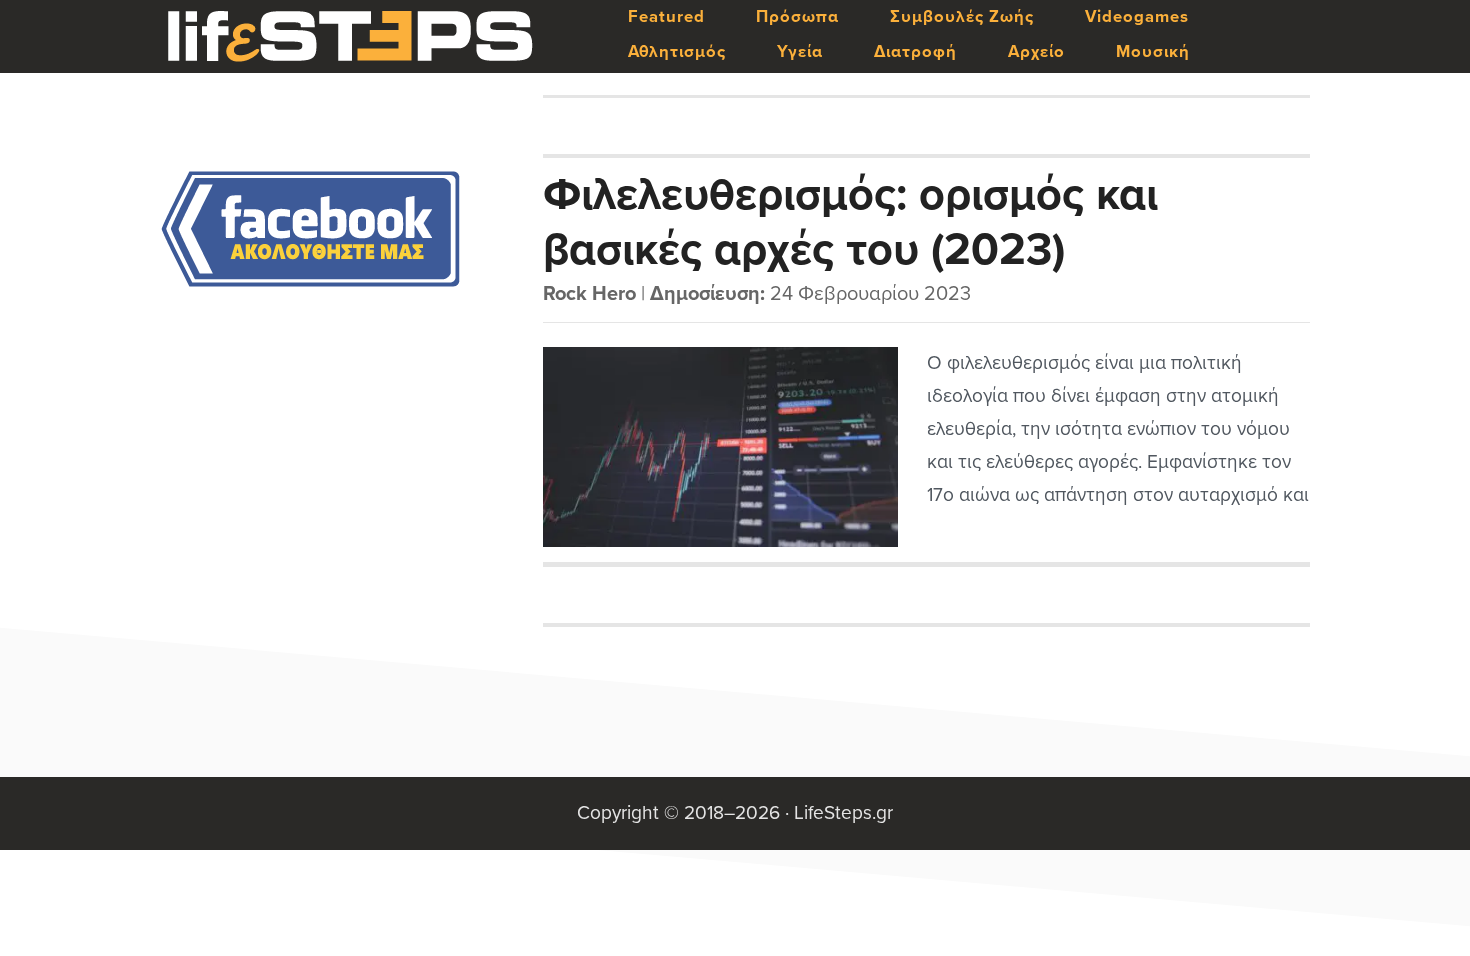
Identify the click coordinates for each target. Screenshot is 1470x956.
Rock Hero (589, 294)
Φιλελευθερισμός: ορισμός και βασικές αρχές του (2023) (850, 221)
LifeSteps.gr (350, 37)
